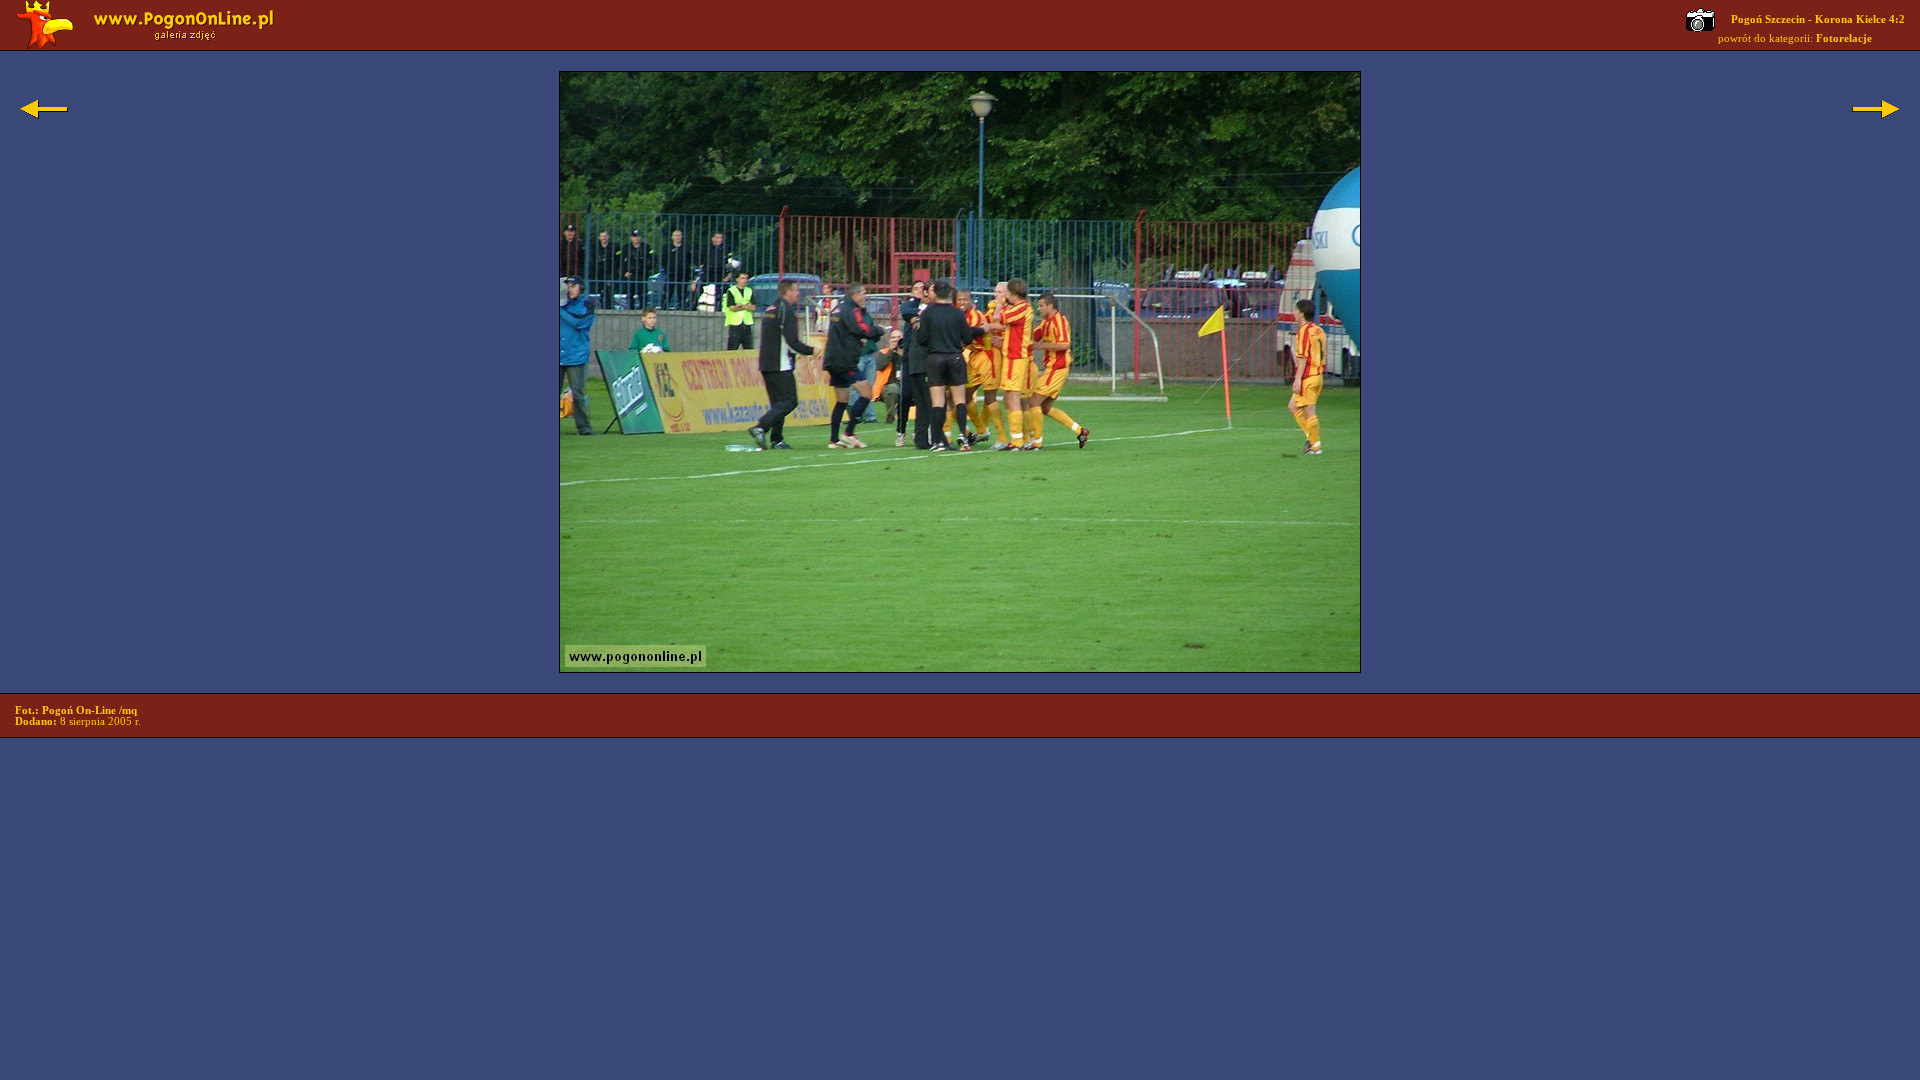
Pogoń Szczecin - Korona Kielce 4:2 (1818, 19)
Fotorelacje (1844, 38)
